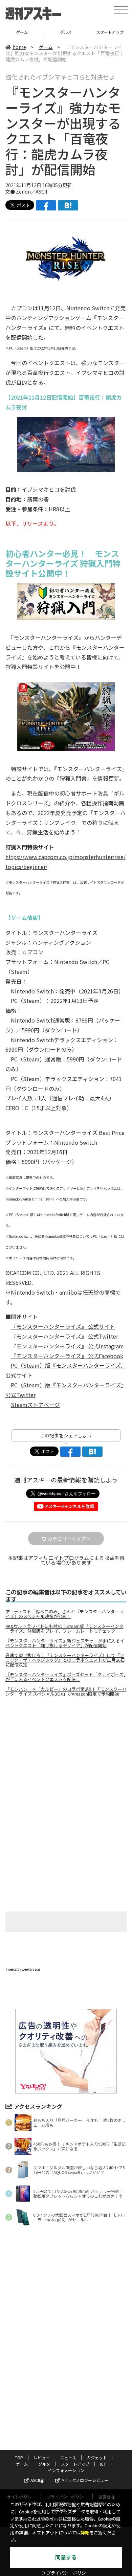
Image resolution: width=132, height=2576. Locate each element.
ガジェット (97, 2457)
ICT (110, 32)
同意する (66, 2558)
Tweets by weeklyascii (23, 1969)
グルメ (22, 32)
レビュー (42, 2457)
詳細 (85, 2533)
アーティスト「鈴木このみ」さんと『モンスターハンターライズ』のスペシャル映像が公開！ (64, 1614)
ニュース (68, 2457)
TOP (19, 2457)
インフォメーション (66, 2470)
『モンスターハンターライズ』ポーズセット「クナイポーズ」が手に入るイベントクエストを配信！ (66, 1677)
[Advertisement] (66, 1759)
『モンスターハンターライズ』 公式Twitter (64, 1336)
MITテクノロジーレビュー (85, 2480)
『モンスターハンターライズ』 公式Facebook (67, 1356)
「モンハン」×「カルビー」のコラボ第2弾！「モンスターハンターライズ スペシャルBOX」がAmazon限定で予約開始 (66, 1692)
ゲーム (46, 47)
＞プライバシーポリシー (66, 2573)
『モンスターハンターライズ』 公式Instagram (67, 1346)
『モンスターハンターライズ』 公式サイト (63, 1326)
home (19, 47)
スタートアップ (66, 32)
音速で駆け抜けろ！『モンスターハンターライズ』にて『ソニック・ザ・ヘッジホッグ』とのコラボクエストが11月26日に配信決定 (65, 1660)
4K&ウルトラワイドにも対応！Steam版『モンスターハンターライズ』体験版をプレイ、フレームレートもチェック (64, 1629)
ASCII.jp (38, 2480)
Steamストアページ (35, 1405)
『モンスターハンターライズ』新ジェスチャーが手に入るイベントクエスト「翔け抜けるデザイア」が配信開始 (65, 1643)
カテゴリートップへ (69, 1539)
